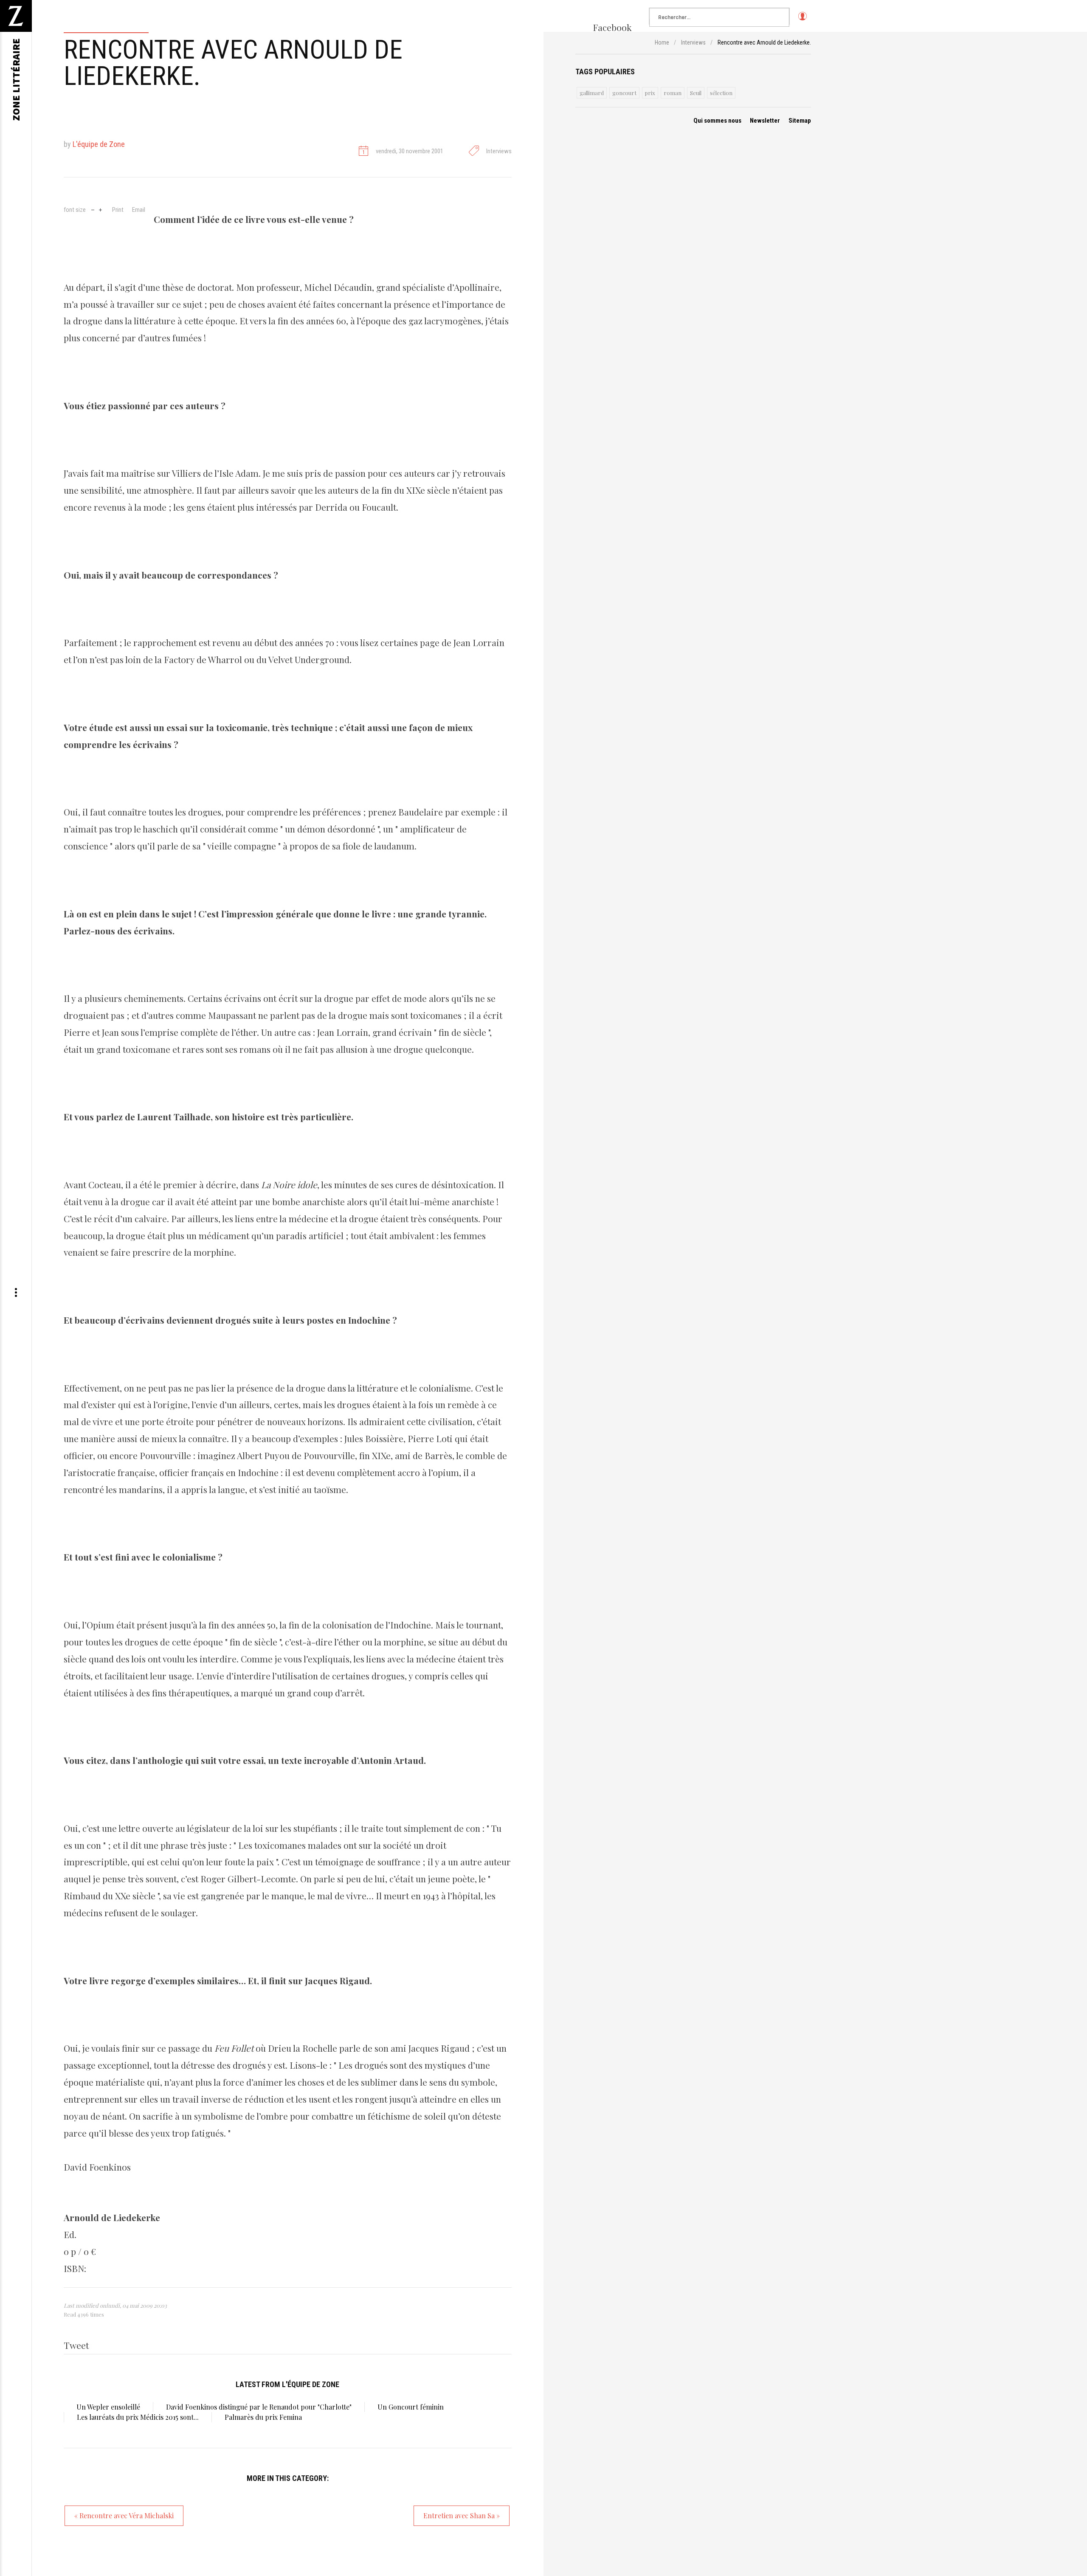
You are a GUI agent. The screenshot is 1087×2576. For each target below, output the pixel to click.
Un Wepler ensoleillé (108, 2407)
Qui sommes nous (717, 121)
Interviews (499, 151)
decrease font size (93, 209)
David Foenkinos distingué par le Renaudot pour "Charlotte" (259, 2407)
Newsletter (765, 121)
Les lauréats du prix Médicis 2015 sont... (138, 2417)
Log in (802, 20)
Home (662, 42)
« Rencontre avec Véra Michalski (124, 2516)
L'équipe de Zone (99, 144)
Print (118, 210)
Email (139, 210)
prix (650, 93)
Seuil (696, 93)
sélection (721, 93)
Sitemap (800, 121)
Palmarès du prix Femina (263, 2417)
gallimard (592, 93)
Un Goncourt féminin (411, 2407)
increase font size (100, 209)
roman (673, 93)
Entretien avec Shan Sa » (462, 2516)
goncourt (624, 93)
